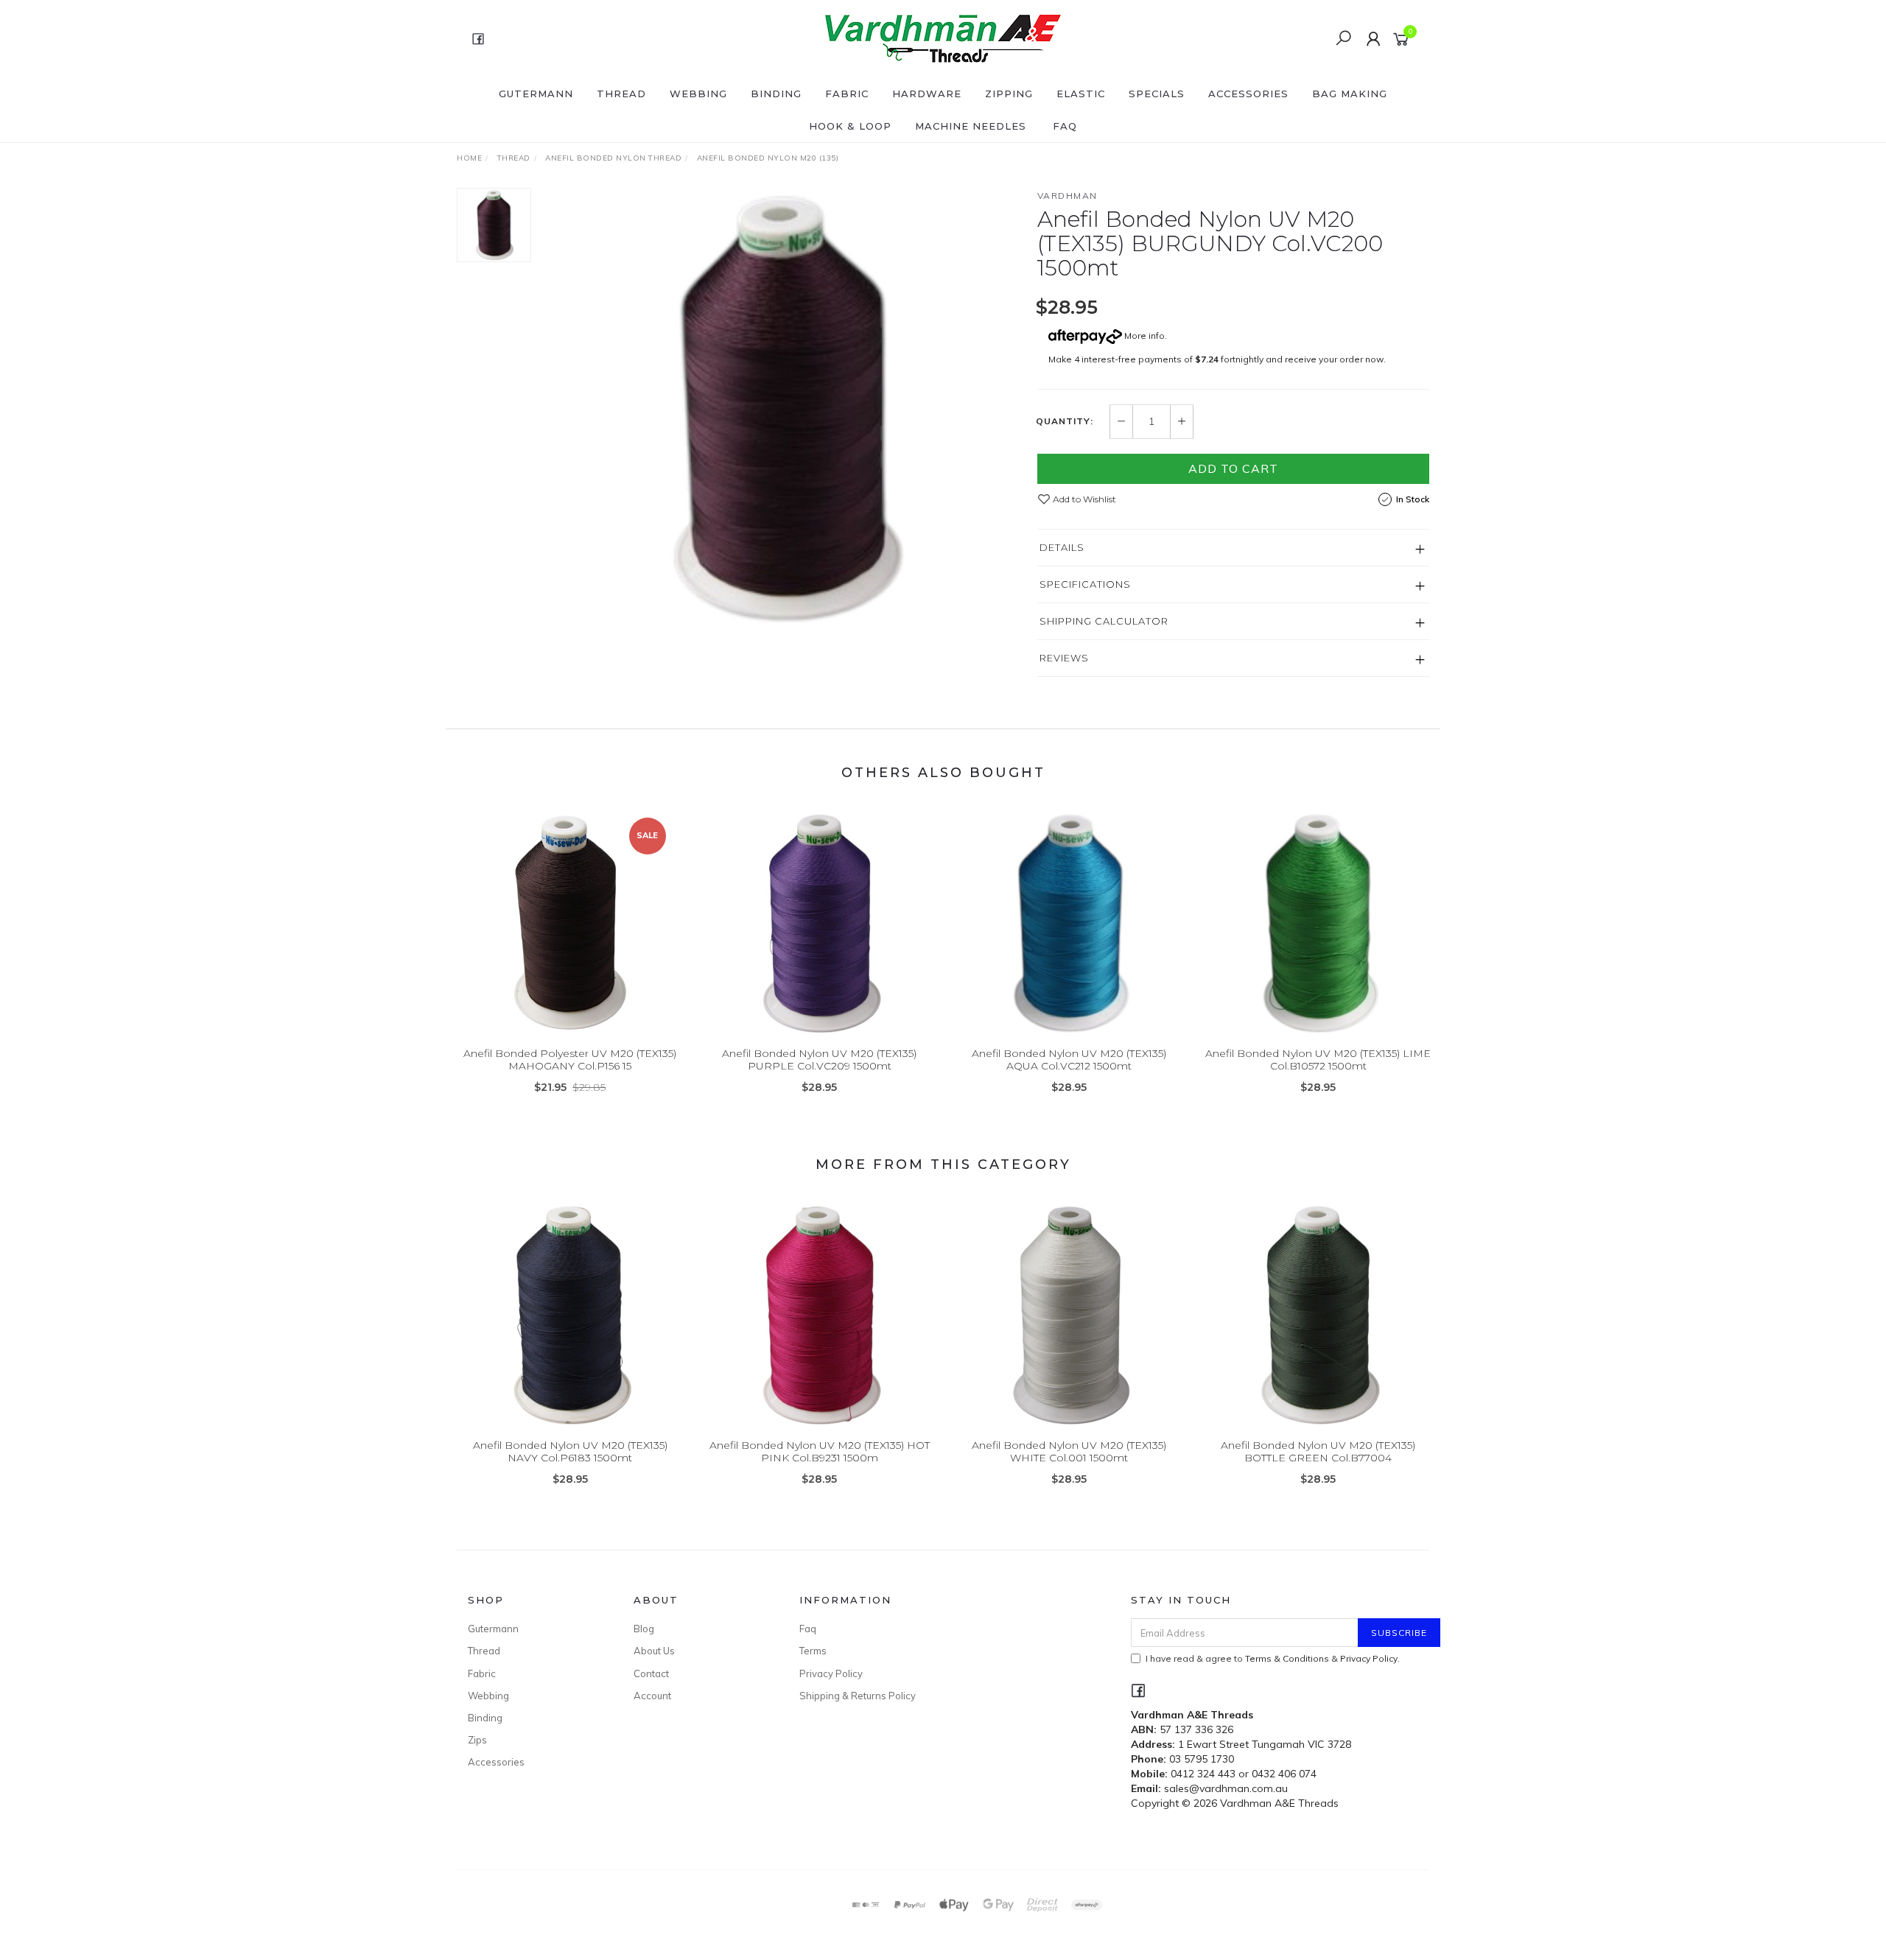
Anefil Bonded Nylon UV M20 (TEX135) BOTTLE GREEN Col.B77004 (1318, 1451)
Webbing (698, 94)
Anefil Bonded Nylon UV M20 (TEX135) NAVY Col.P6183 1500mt (570, 1451)
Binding (776, 94)
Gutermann (536, 94)
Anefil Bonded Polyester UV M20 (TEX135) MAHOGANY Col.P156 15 (570, 1060)
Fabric (847, 94)
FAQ (1065, 126)
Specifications (1085, 584)
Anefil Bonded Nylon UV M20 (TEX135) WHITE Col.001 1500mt (1069, 1451)
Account (652, 1696)
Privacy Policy (831, 1673)
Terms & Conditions (1287, 1658)
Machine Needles (971, 126)
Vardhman (1068, 196)
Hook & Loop (850, 126)
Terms (813, 1651)
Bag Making (1350, 94)
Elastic (1081, 94)
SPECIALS (1157, 94)
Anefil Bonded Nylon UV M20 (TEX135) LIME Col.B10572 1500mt (1318, 1060)
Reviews (1064, 658)
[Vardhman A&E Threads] (942, 38)
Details (1062, 547)
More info (1143, 336)
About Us (654, 1651)
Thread (621, 94)
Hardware (927, 94)
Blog (644, 1629)
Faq (808, 1629)
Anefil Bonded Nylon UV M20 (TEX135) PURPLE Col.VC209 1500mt (819, 1060)
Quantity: (1065, 421)
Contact (651, 1673)
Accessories (1248, 94)
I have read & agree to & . (1273, 1658)
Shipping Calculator (1104, 621)
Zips (477, 1740)
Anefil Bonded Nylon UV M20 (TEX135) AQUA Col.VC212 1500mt (1069, 1060)
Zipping (1009, 94)
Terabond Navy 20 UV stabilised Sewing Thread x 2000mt (113, 1898)
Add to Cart (1233, 468)
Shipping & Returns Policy (858, 1696)
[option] (784, 409)
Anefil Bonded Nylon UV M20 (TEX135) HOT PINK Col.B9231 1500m (820, 1451)
